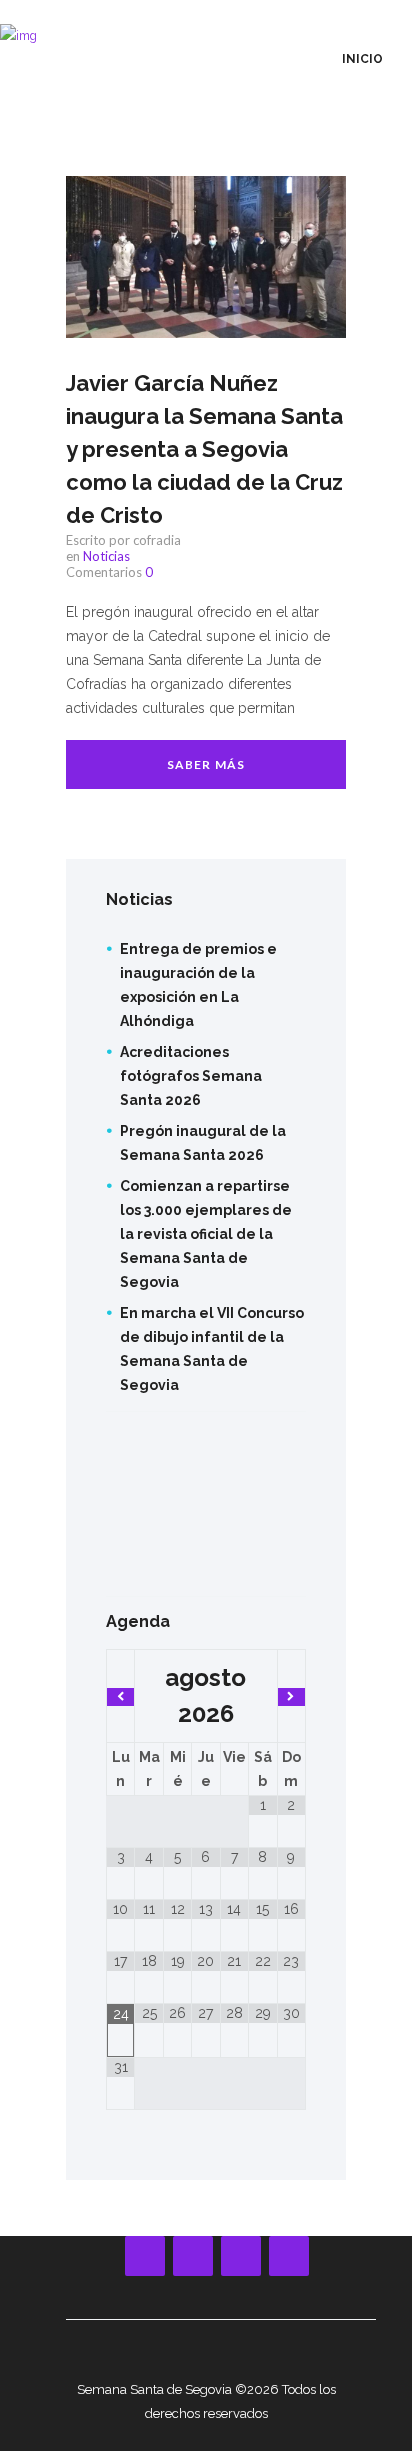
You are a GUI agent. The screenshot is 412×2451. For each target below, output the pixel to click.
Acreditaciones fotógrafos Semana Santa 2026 (191, 1076)
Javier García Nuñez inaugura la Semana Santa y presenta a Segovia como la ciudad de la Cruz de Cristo (204, 449)
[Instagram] (241, 2256)
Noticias (106, 556)
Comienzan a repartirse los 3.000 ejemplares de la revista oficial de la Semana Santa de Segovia (206, 1234)
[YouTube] (193, 2256)
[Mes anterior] (120, 1697)
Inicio (362, 59)
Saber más (206, 764)
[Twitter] (289, 2256)
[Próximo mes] (292, 1697)
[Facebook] (145, 2256)
